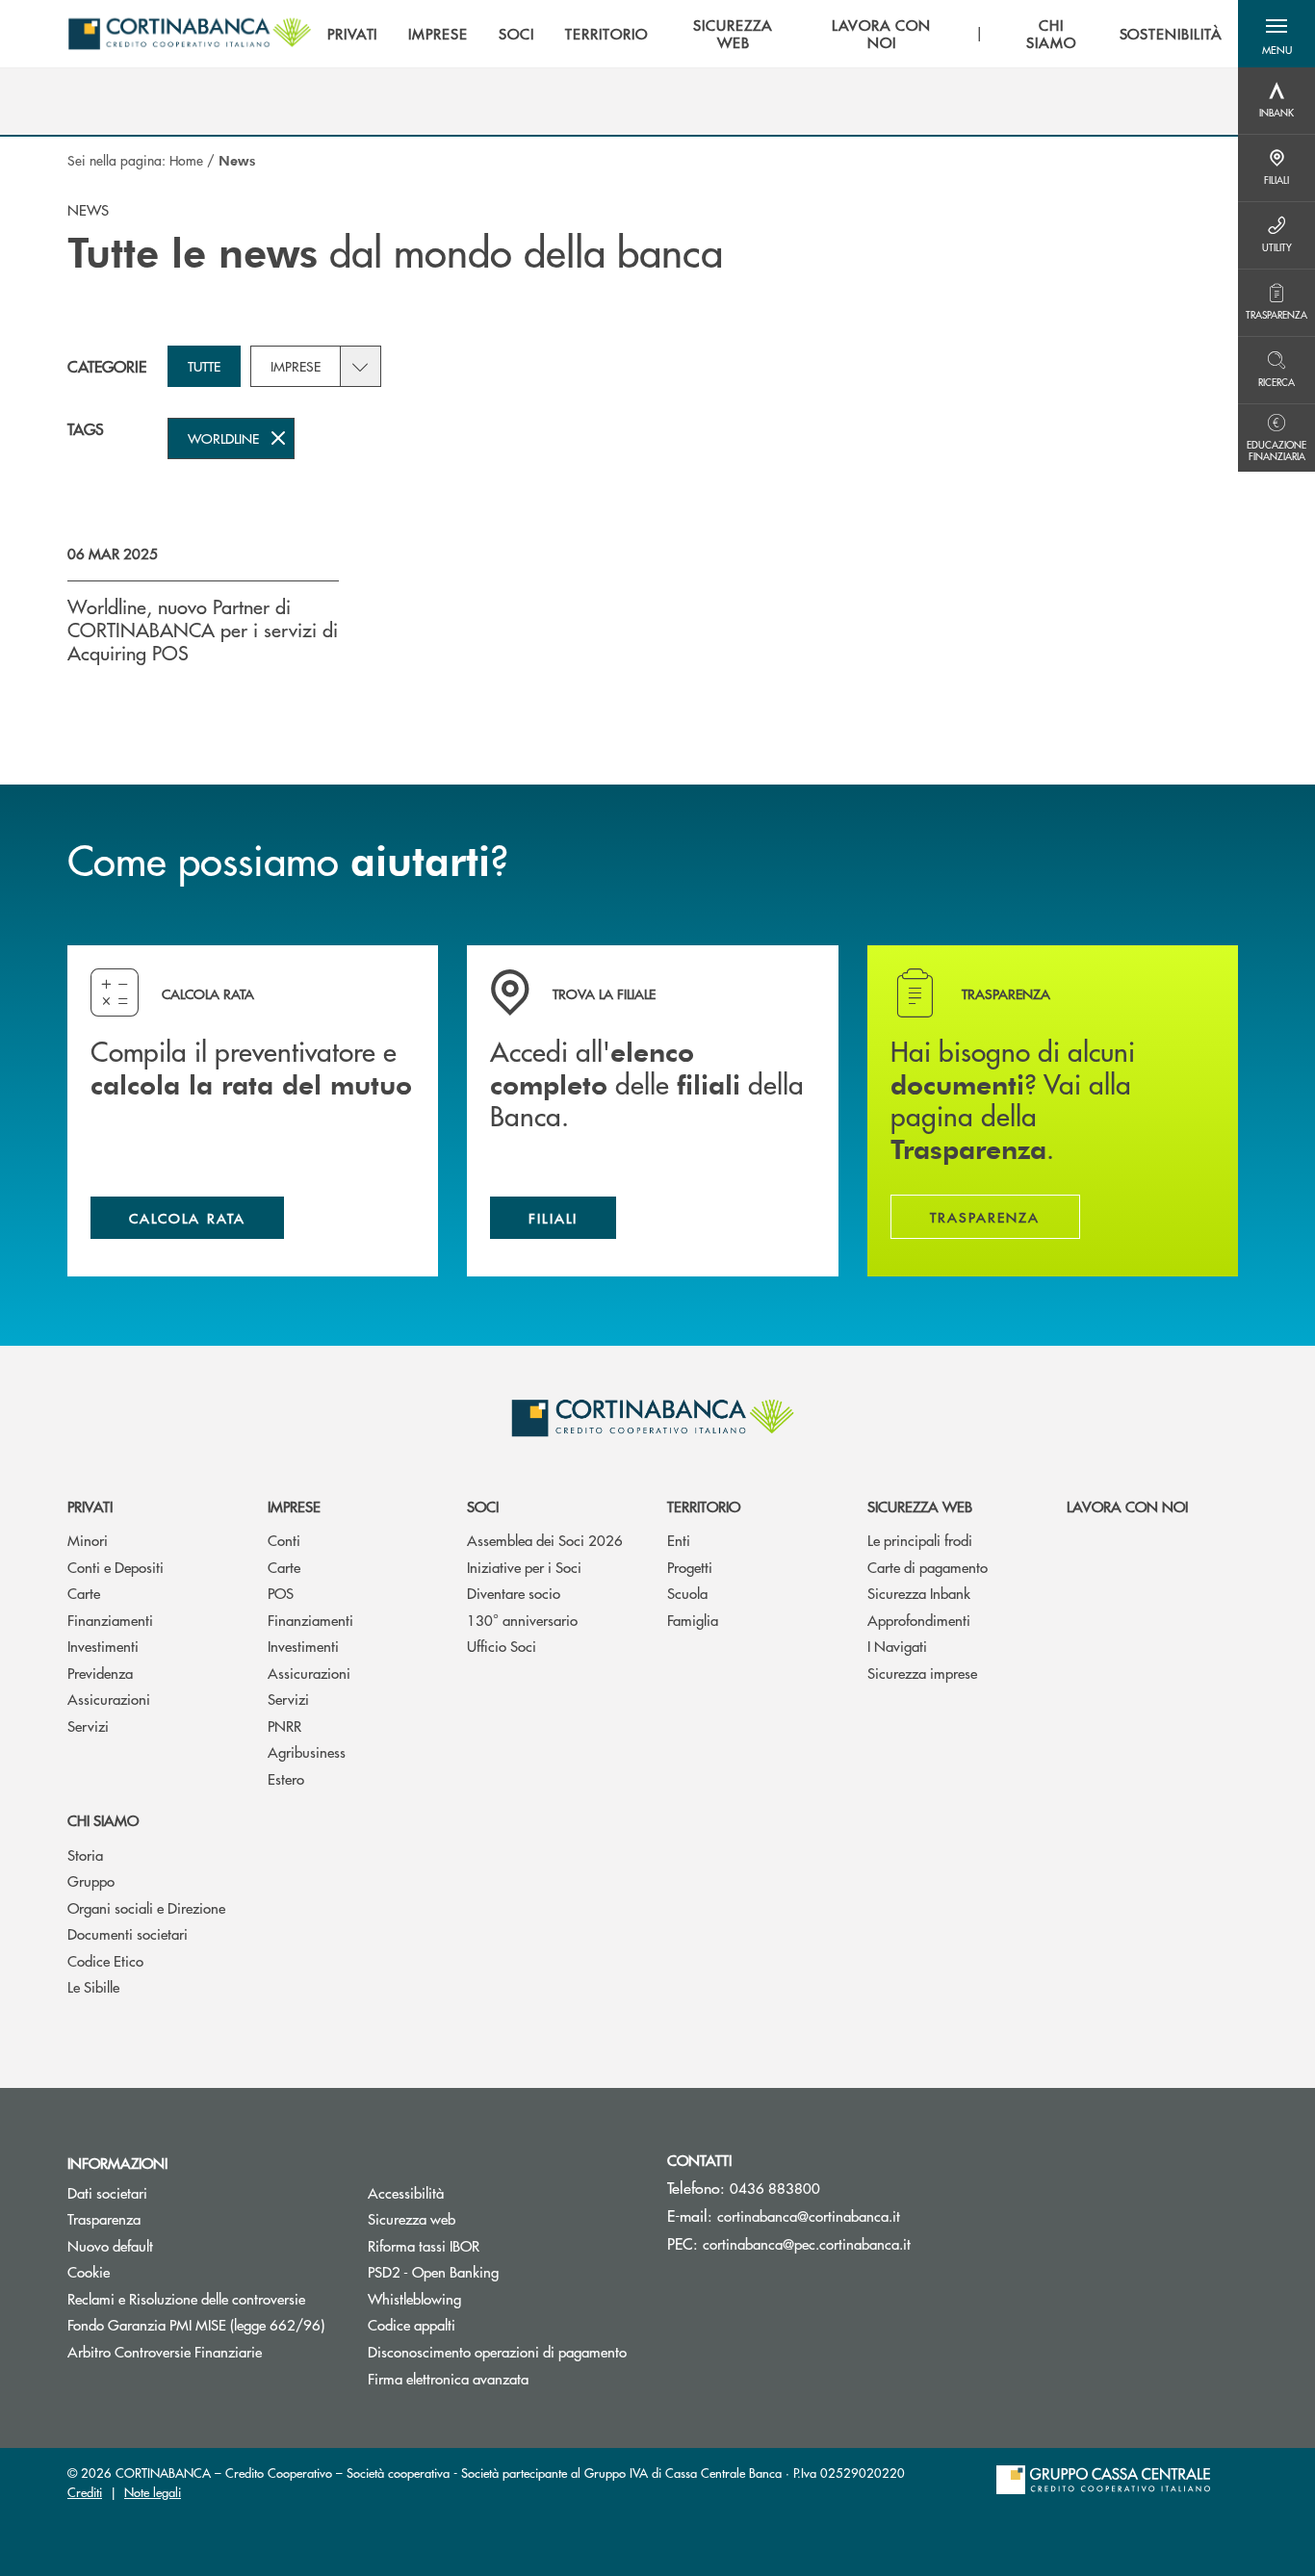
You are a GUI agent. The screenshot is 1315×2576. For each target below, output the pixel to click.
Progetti (690, 1567)
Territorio (704, 1506)
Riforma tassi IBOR (496, 2245)
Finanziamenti (110, 1620)
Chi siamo (103, 1820)
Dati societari (107, 2192)
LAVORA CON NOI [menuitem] (882, 34)
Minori (88, 1540)
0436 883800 (775, 2188)
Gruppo (91, 1880)
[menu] (775, 34)
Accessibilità (406, 2192)
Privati (90, 1506)
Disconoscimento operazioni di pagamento (497, 2351)
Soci (483, 1506)
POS (281, 1593)
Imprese (296, 366)
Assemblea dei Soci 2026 (545, 1540)
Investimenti (103, 1646)
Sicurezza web (920, 1506)
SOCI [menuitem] (516, 34)
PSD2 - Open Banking (503, 2271)
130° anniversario (522, 1620)
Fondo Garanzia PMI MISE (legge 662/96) (203, 2324)
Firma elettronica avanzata (448, 2378)
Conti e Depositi (116, 1567)
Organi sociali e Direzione (146, 1907)
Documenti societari (128, 1933)
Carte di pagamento (928, 1567)
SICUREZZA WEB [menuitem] (733, 34)
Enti (679, 1540)
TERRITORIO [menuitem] (606, 34)
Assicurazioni (109, 1699)
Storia (85, 1855)
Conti (284, 1540)
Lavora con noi (1127, 1506)
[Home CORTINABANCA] (190, 34)
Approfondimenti (919, 1620)
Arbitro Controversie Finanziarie (203, 2351)
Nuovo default (110, 2245)
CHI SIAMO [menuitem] (1051, 34)
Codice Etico (105, 1960)
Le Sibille (93, 1986)
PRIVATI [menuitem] (353, 34)
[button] (1276, 34)
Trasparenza (104, 2218)
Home (186, 160)
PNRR (284, 1726)
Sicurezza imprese (922, 1673)
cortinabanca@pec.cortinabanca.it (807, 2243)
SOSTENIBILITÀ (1171, 34)
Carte (84, 1593)
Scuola (687, 1593)
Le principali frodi (920, 1540)
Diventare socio (514, 1593)
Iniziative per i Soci (524, 1567)
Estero (286, 1778)
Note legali (153, 2492)
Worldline (223, 438)
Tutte (204, 366)
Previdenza (100, 1673)
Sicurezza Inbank (919, 1593)
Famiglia (693, 1620)
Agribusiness (307, 1752)
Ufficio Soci (502, 1646)
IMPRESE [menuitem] (438, 34)
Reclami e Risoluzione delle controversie (203, 2298)
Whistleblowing (487, 2298)
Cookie (89, 2271)
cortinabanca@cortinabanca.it (809, 2215)
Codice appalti (412, 2324)
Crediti (85, 2492)
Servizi (88, 1726)
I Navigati (897, 1646)
